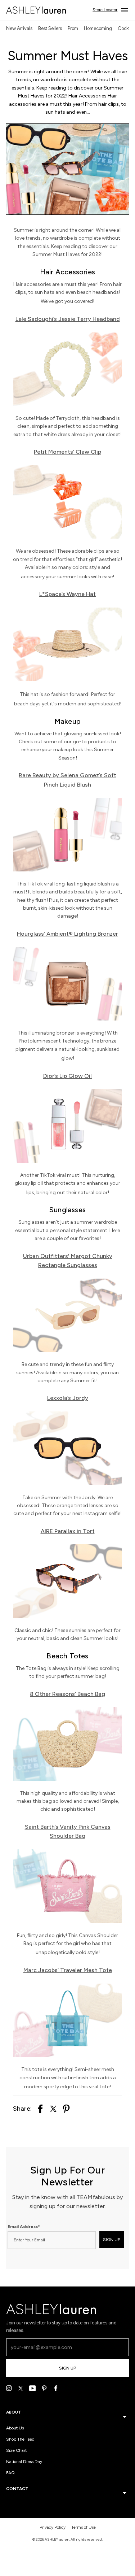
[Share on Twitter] (53, 2109)
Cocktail (126, 28)
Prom (73, 28)
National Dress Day (24, 2462)
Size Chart (16, 2450)
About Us (15, 2428)
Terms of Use (84, 2527)
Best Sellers (50, 28)
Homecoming (98, 28)
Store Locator (105, 10)
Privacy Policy (53, 2527)
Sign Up (67, 2368)
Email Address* (24, 2227)
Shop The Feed (20, 2439)
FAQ (10, 2473)
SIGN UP (112, 2240)
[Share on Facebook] (40, 2109)
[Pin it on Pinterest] (66, 2109)
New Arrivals (19, 28)
